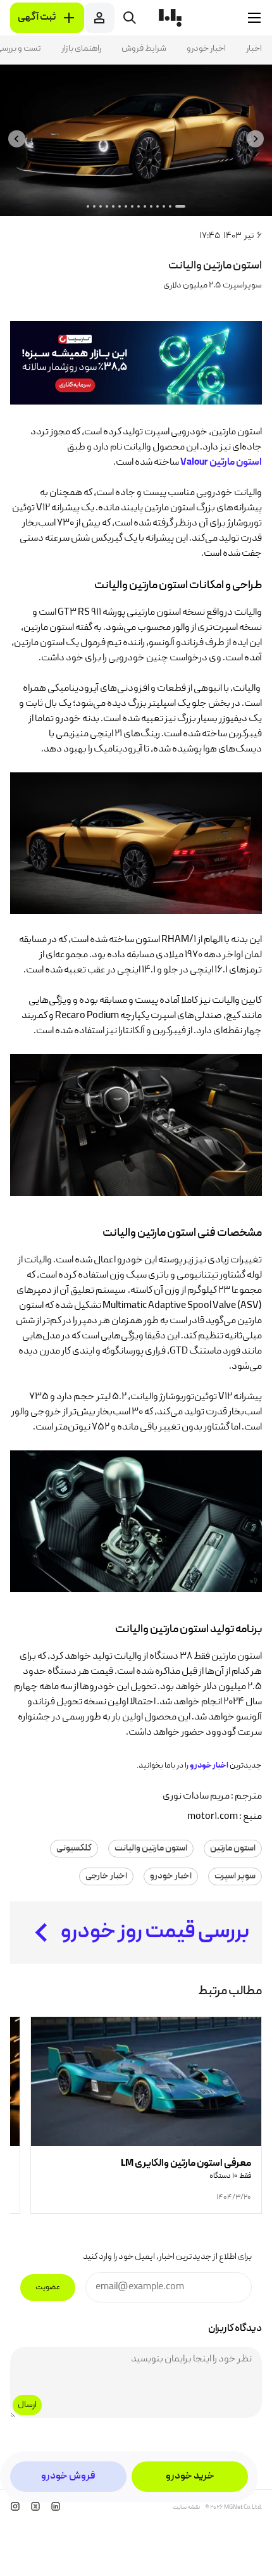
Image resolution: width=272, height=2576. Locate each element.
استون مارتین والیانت (151, 1849)
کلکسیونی (74, 1849)
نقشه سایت (186, 2508)
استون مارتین (233, 1849)
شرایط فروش (144, 49)
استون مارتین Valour (221, 463)
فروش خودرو (68, 2477)
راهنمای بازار (81, 49)
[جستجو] (130, 18)
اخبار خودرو (206, 49)
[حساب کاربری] (99, 18)
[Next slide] (17, 139)
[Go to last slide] (255, 139)
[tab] (180, 206)
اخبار (254, 49)
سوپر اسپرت (235, 1876)
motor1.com (213, 1817)
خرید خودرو (190, 2477)
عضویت (48, 2288)
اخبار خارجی (106, 1876)
